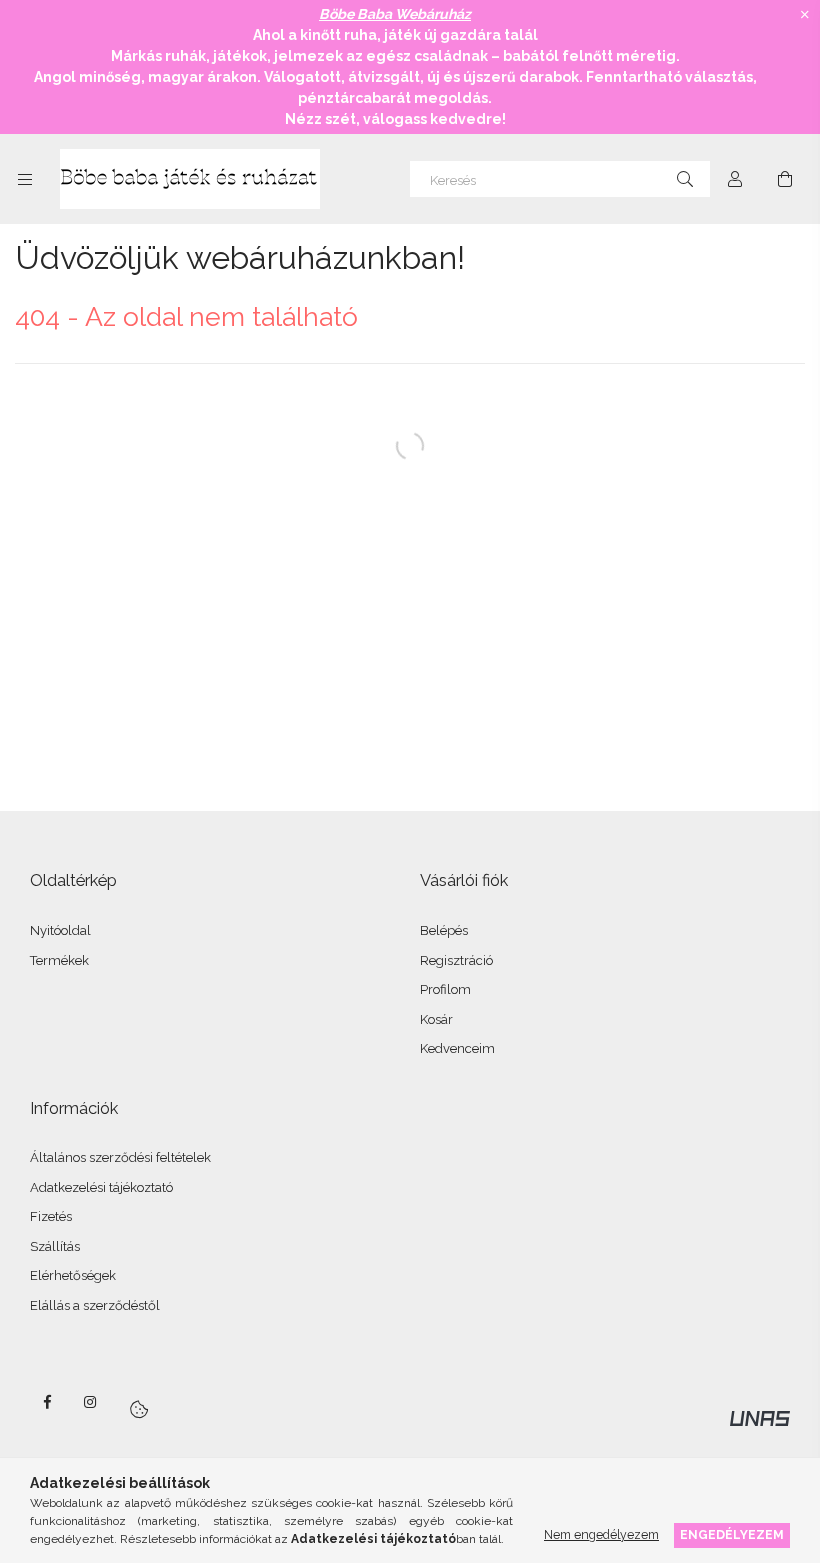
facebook (47, 1402)
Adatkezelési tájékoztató (101, 1187)
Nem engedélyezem (601, 1534)
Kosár (436, 1019)
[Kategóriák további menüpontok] (25, 179)
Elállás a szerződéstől (95, 1305)
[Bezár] (805, 15)
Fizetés (51, 1216)
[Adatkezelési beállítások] (139, 1409)
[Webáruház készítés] (760, 1417)
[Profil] (735, 179)
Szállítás (55, 1246)
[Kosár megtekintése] (785, 179)
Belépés (444, 930)
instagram (91, 1402)
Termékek (59, 960)
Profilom (445, 989)
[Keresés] (685, 179)
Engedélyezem (732, 1534)
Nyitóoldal (60, 930)
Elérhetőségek (73, 1275)
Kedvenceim (457, 1048)
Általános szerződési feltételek (120, 1157)
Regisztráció (456, 960)
